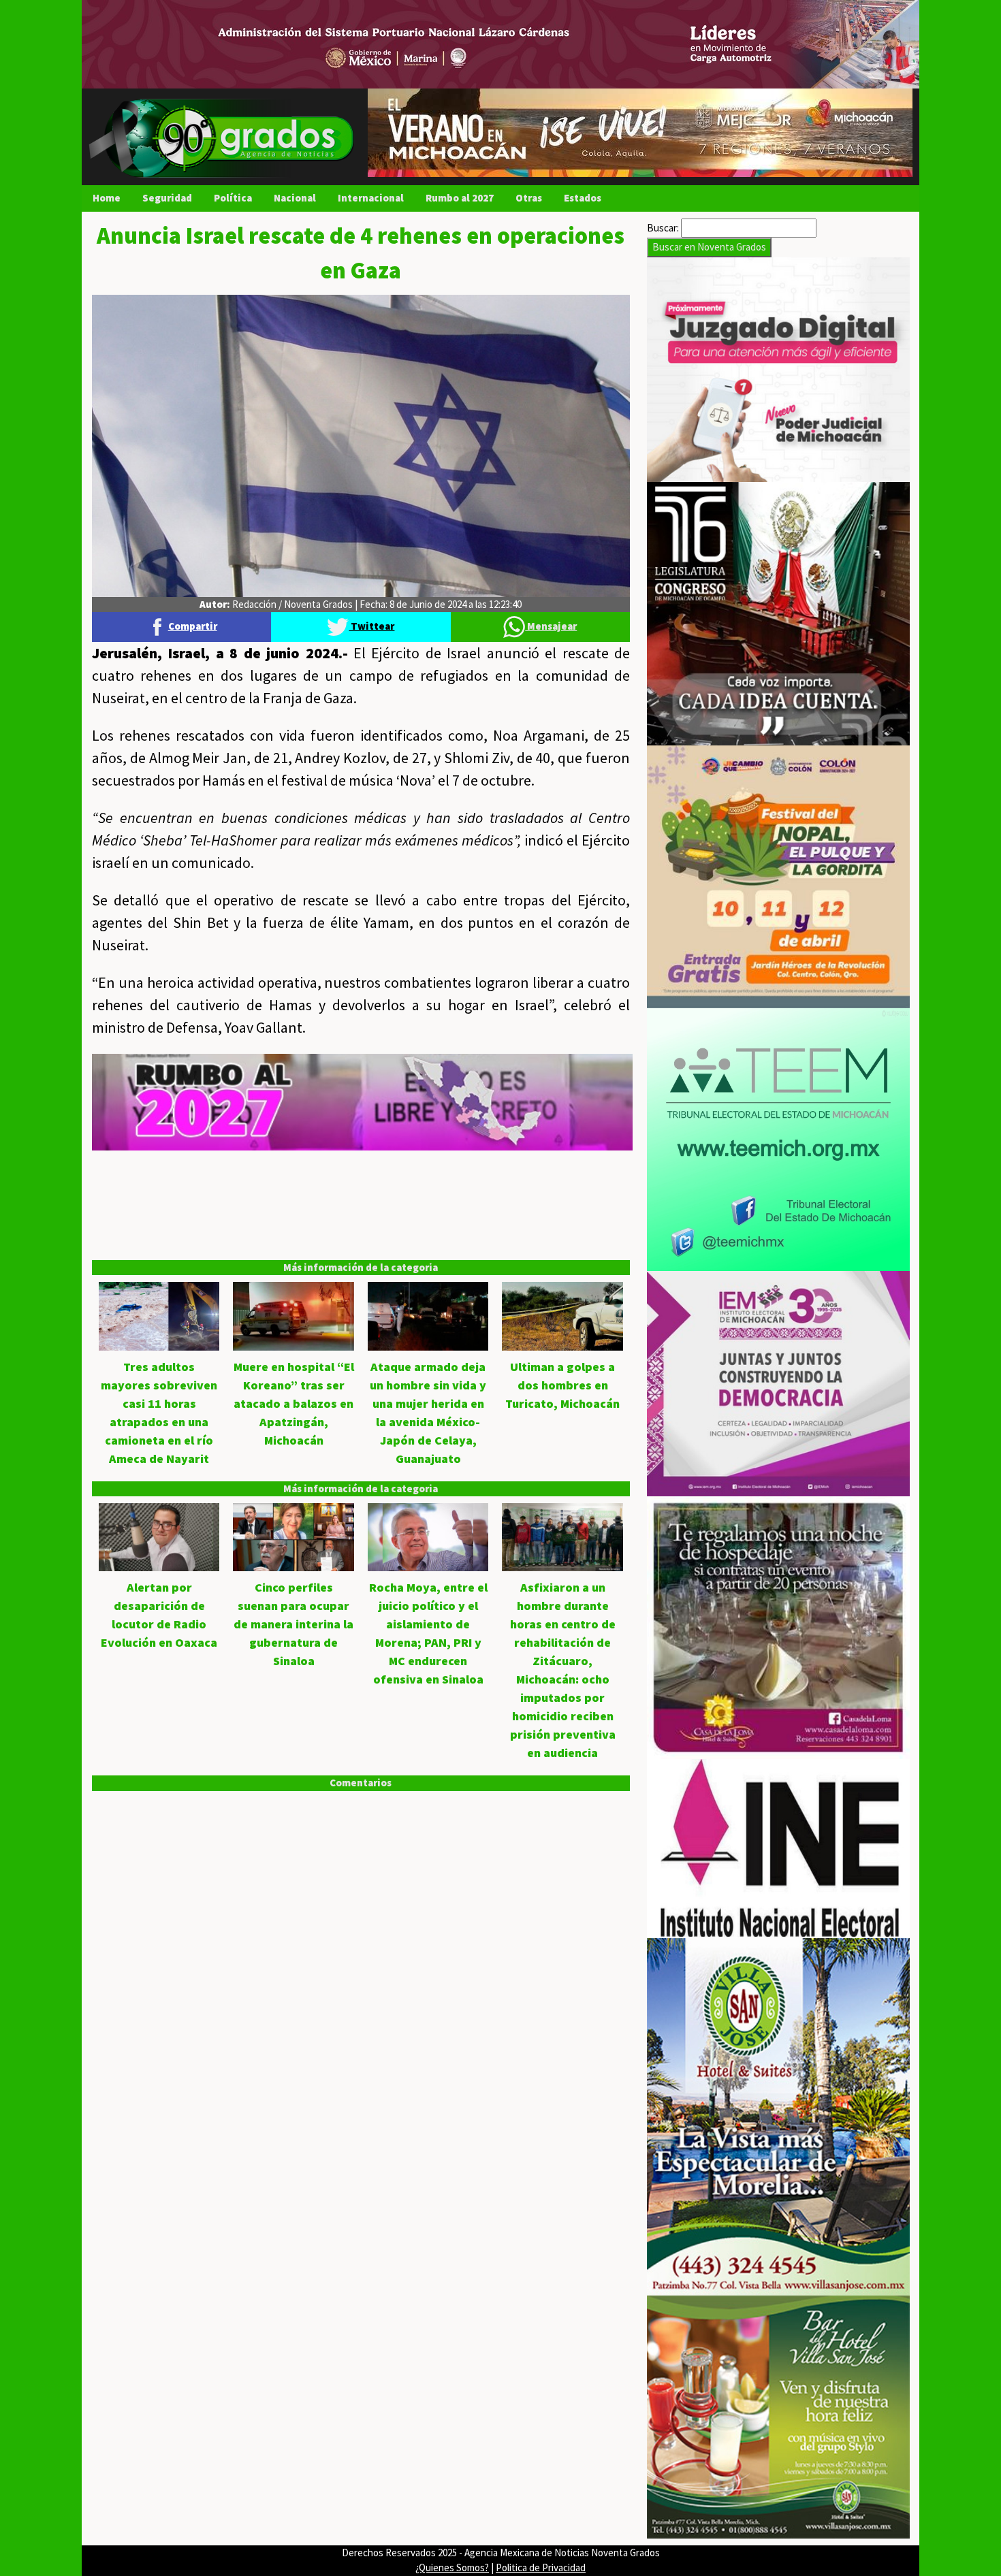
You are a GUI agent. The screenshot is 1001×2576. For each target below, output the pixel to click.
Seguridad (167, 198)
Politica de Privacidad (541, 2567)
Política (233, 198)
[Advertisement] (361, 1246)
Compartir (193, 626)
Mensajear (551, 626)
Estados (583, 198)
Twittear (371, 626)
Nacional (295, 198)
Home (107, 198)
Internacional (371, 198)
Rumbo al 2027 (460, 198)
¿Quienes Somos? (452, 2567)
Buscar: (663, 228)
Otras (529, 198)
